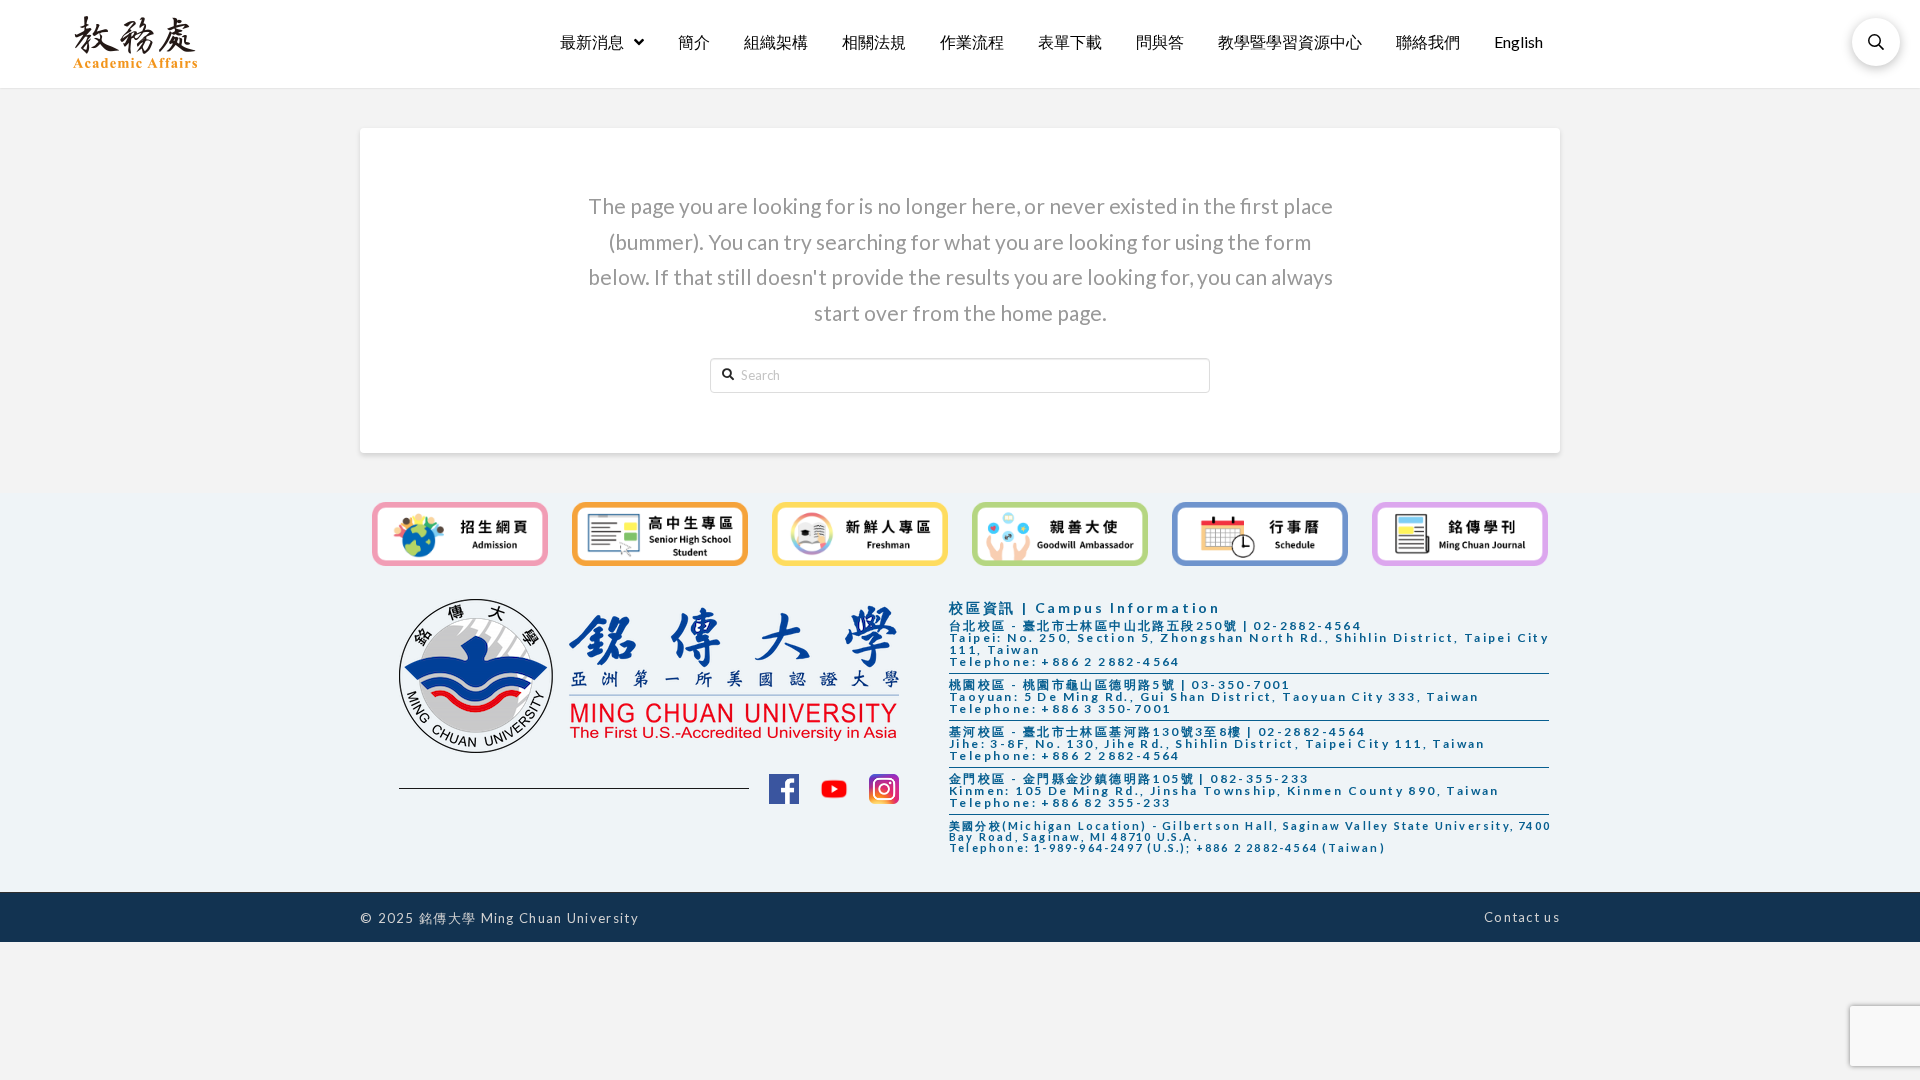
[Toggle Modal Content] (1876, 42)
